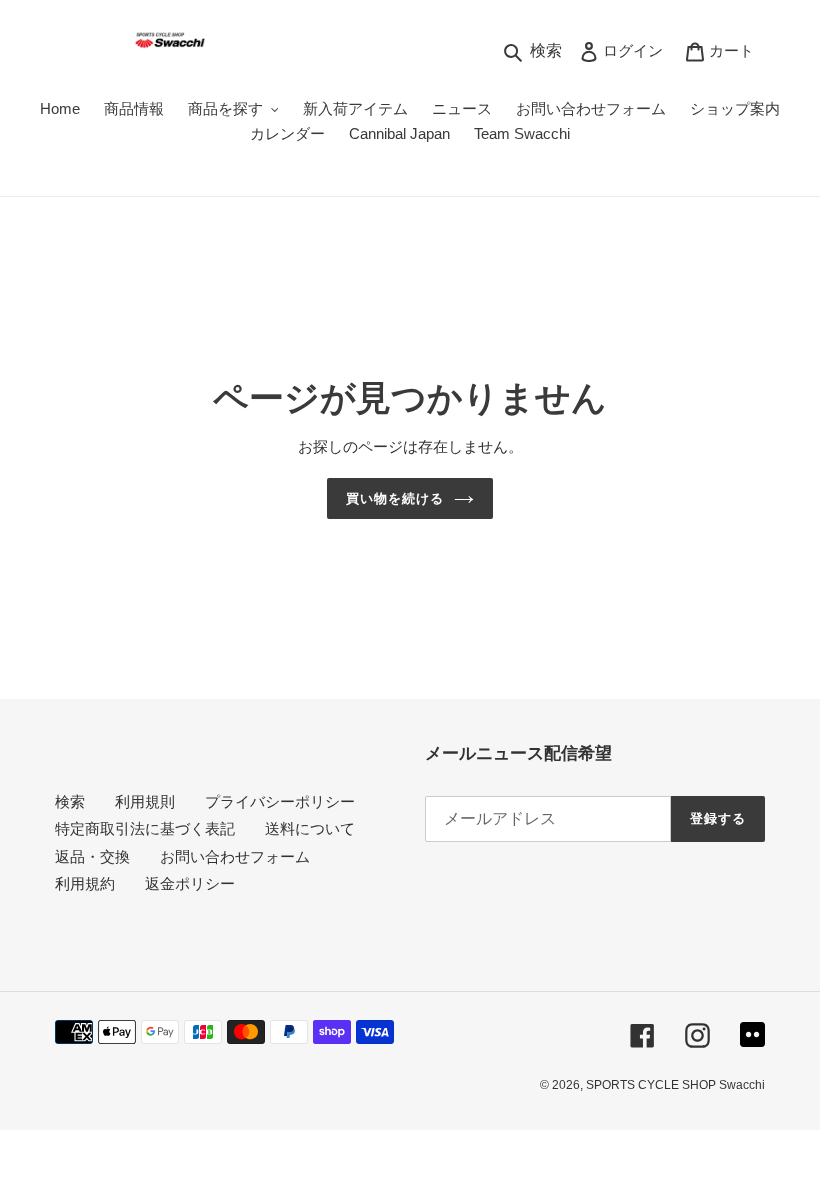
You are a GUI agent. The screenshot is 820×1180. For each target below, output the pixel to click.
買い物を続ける (395, 498)
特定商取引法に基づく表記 (145, 828)
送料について (310, 828)
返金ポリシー (190, 883)
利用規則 (145, 801)
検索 (70, 801)
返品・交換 (92, 856)
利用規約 (85, 883)
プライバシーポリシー (280, 801)
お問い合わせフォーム (235, 856)
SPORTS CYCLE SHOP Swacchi (675, 1085)
